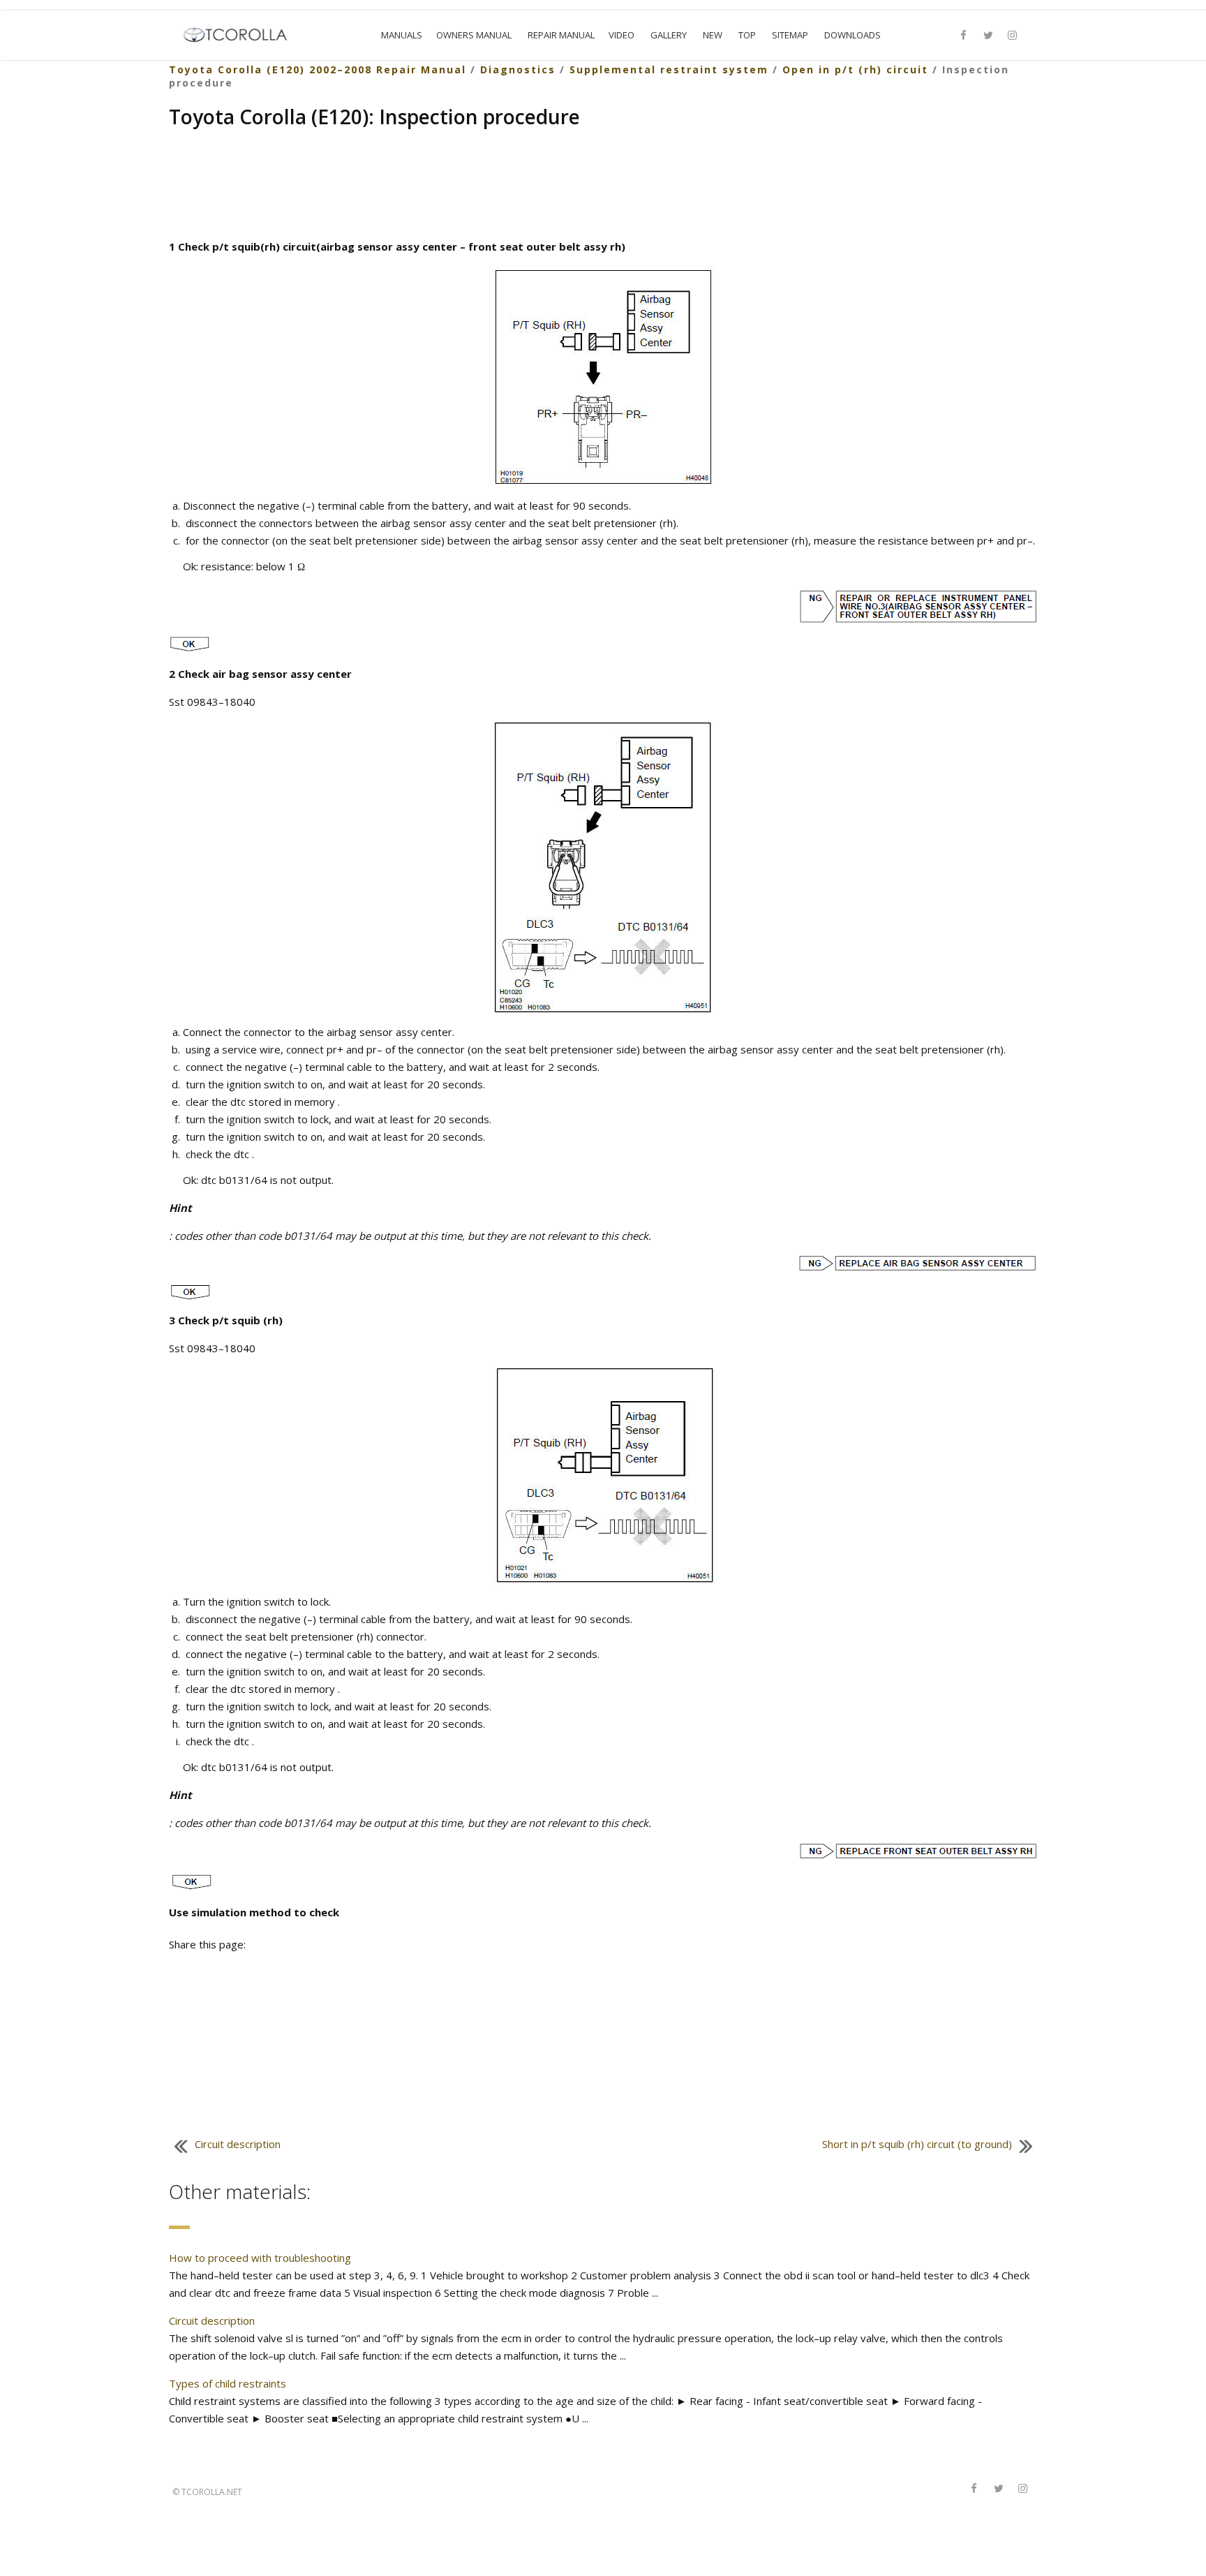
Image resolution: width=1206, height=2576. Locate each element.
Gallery (669, 35)
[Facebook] (964, 36)
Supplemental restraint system (669, 69)
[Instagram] (1013, 36)
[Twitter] (988, 36)
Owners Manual (474, 35)
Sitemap (790, 35)
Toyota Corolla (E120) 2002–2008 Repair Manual (318, 69)
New (713, 35)
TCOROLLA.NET (212, 2492)
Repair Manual (561, 35)
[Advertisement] (603, 186)
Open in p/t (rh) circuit (855, 69)
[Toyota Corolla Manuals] (241, 34)
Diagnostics (518, 69)
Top (747, 35)
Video (621, 35)
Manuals (402, 35)
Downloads (853, 35)
